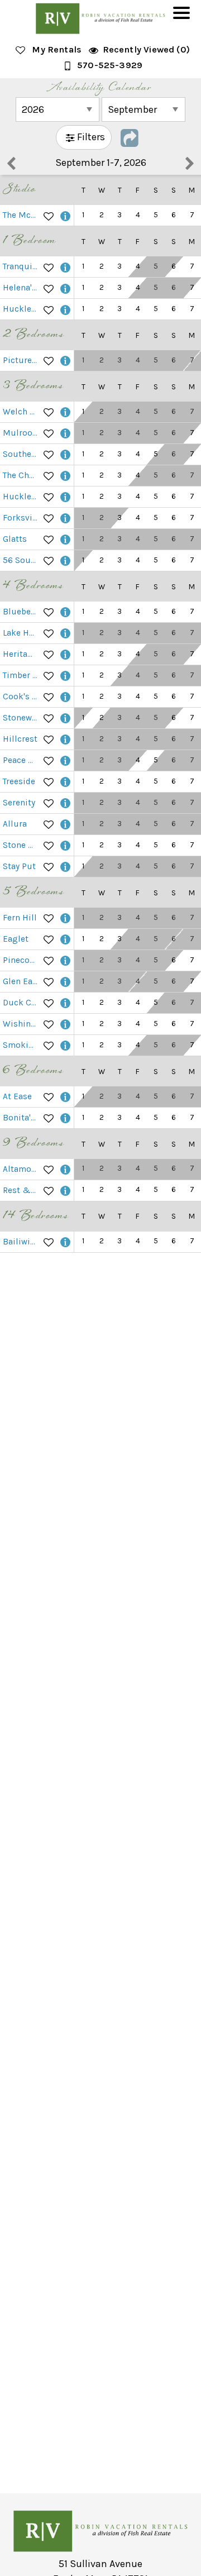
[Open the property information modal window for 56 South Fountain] (65, 560)
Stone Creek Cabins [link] (21, 845)
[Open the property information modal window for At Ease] (65, 1097)
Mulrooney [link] (21, 433)
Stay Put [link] (19, 866)
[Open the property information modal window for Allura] (65, 824)
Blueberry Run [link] (21, 612)
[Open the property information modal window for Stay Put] (65, 867)
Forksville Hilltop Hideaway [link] (21, 518)
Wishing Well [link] (21, 1024)
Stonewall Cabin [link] (21, 718)
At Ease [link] (17, 1096)
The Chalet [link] (21, 475)
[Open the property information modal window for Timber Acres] (65, 676)
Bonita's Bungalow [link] (21, 1118)
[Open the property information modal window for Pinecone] (65, 960)
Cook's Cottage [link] (21, 697)
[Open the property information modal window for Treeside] (65, 782)
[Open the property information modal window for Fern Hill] (65, 918)
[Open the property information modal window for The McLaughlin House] (65, 215)
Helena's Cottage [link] (21, 288)
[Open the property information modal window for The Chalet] (65, 476)
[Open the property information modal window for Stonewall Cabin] (65, 718)
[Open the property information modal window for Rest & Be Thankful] (65, 1191)
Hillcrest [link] (20, 739)
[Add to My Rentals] (49, 215)
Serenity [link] (19, 803)
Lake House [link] (21, 633)
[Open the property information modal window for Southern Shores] (65, 454)
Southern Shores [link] (21, 454)
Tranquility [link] (21, 266)
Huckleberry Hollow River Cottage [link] (21, 309)
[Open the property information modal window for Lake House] (65, 633)
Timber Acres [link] (21, 675)
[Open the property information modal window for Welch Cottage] (65, 412)
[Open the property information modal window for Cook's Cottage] (65, 697)
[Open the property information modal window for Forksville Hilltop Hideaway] (65, 518)
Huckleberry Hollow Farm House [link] (21, 497)
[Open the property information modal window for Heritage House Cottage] (65, 654)
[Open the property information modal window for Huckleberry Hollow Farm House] (65, 497)
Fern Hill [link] (20, 918)
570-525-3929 (110, 65)
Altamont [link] (21, 1169)
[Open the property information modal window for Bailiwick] (65, 1242)
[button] (184, 20)
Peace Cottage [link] (21, 760)
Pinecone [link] (21, 960)
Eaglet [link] (16, 939)
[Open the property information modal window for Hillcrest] (65, 739)
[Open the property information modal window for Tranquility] (65, 267)
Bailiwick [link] (21, 1242)
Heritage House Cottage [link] (21, 654)
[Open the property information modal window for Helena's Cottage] (65, 288)
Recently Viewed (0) (146, 49)
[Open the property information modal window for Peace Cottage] (65, 760)
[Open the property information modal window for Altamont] (65, 1169)
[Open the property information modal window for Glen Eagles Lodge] (65, 982)
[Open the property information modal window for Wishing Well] (65, 1024)
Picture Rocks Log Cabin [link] (21, 360)
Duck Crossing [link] (21, 1003)
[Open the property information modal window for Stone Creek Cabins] (65, 845)
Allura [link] (15, 824)
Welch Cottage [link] (21, 412)
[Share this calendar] (130, 137)
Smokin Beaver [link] (21, 1045)
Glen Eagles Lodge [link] (21, 981)
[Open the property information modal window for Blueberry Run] (65, 612)
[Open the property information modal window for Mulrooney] (65, 433)
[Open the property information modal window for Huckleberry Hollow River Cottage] (65, 309)
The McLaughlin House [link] (21, 215)
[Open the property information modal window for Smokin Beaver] (65, 1045)
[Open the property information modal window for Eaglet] (65, 939)
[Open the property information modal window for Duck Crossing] (65, 1003)
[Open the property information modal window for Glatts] (65, 539)
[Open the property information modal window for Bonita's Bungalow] (65, 1118)
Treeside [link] (19, 781)
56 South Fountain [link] (21, 560)
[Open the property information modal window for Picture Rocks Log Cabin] (65, 361)
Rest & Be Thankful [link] (21, 1190)
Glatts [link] (15, 539)
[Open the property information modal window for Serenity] (65, 803)
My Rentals (57, 49)
